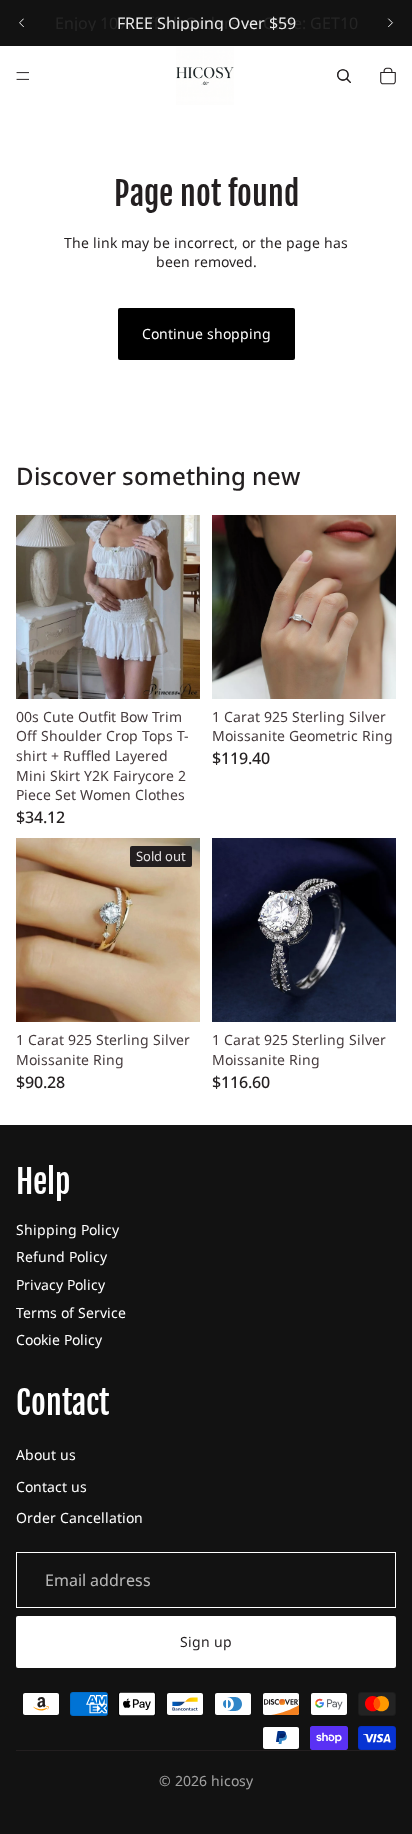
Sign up (206, 1641)
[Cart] (388, 76)
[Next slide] (390, 23)
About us (46, 1454)
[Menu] (23, 76)
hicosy (232, 1780)
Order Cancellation (79, 1517)
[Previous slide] (22, 23)
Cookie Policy (59, 1339)
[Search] (344, 76)
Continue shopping (206, 333)
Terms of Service (71, 1312)
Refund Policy (61, 1256)
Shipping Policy (67, 1229)
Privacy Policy (60, 1284)
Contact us (51, 1486)
